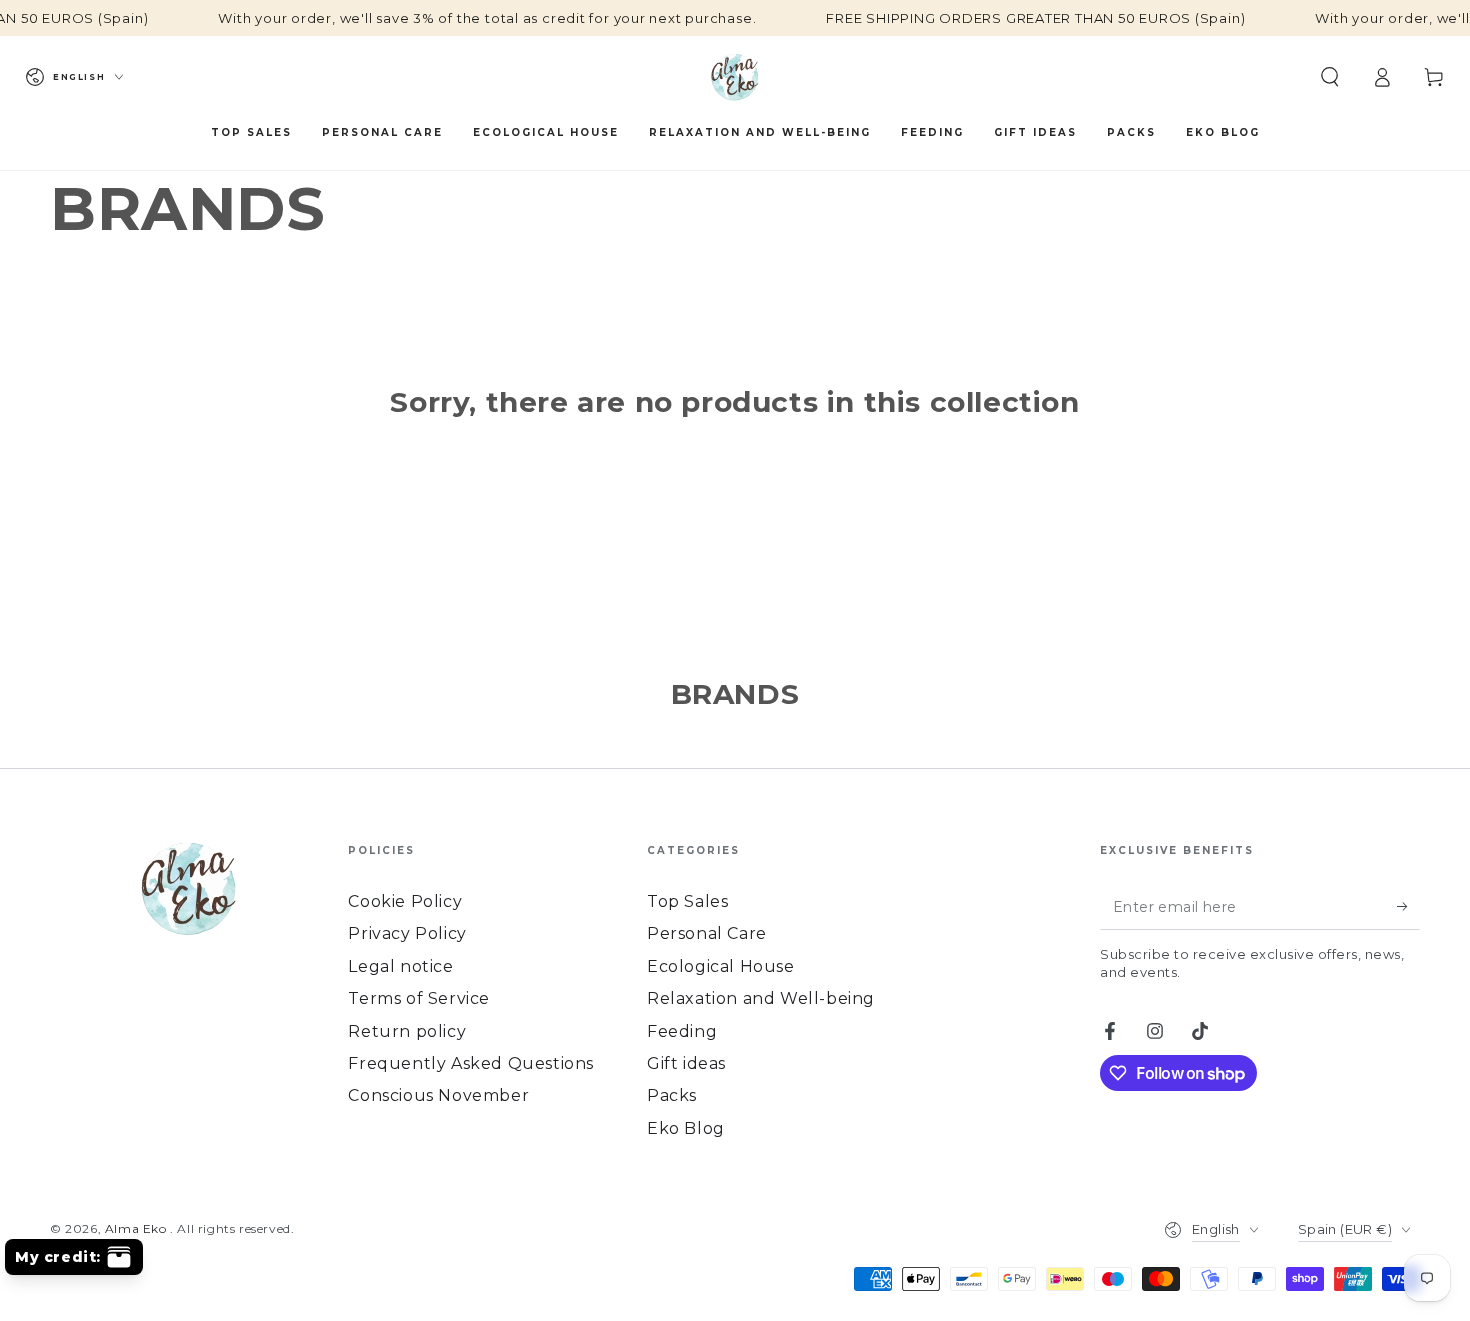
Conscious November (438, 1095)
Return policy (407, 1031)
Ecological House (721, 966)
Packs (672, 1095)
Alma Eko (137, 1228)
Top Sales (687, 901)
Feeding (682, 1031)
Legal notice (400, 966)
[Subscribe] (1408, 907)
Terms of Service (419, 998)
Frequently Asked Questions (471, 1063)
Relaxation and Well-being (761, 998)
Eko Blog (686, 1128)
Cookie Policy (405, 901)
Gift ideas (686, 1063)
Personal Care (707, 933)
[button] (1330, 77)
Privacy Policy (407, 933)
